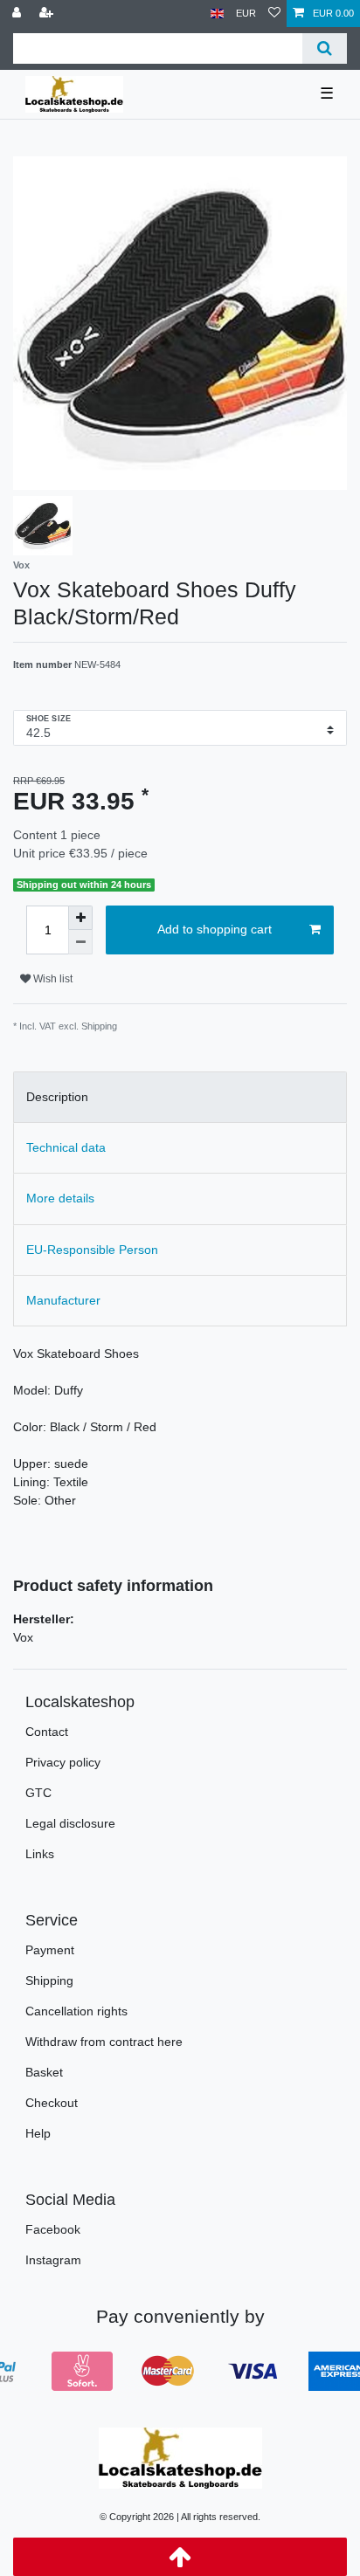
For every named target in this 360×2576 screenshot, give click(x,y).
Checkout (52, 2103)
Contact (47, 1732)
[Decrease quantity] (80, 942)
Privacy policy (63, 1762)
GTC (38, 1793)
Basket (44, 2072)
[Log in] (18, 14)
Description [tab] (57, 1097)
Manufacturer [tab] (63, 1300)
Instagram (53, 2260)
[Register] (48, 14)
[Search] (325, 48)
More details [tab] (60, 1198)
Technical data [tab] (66, 1147)
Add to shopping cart (215, 929)
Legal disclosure (70, 1823)
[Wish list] (274, 14)
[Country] (217, 14)
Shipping (49, 1980)
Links (40, 1854)
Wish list (52, 979)
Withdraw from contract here (104, 2042)
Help (38, 2133)
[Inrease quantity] (80, 918)
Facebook (53, 2229)
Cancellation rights (76, 2011)
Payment (50, 1950)
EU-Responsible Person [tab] (92, 1250)
